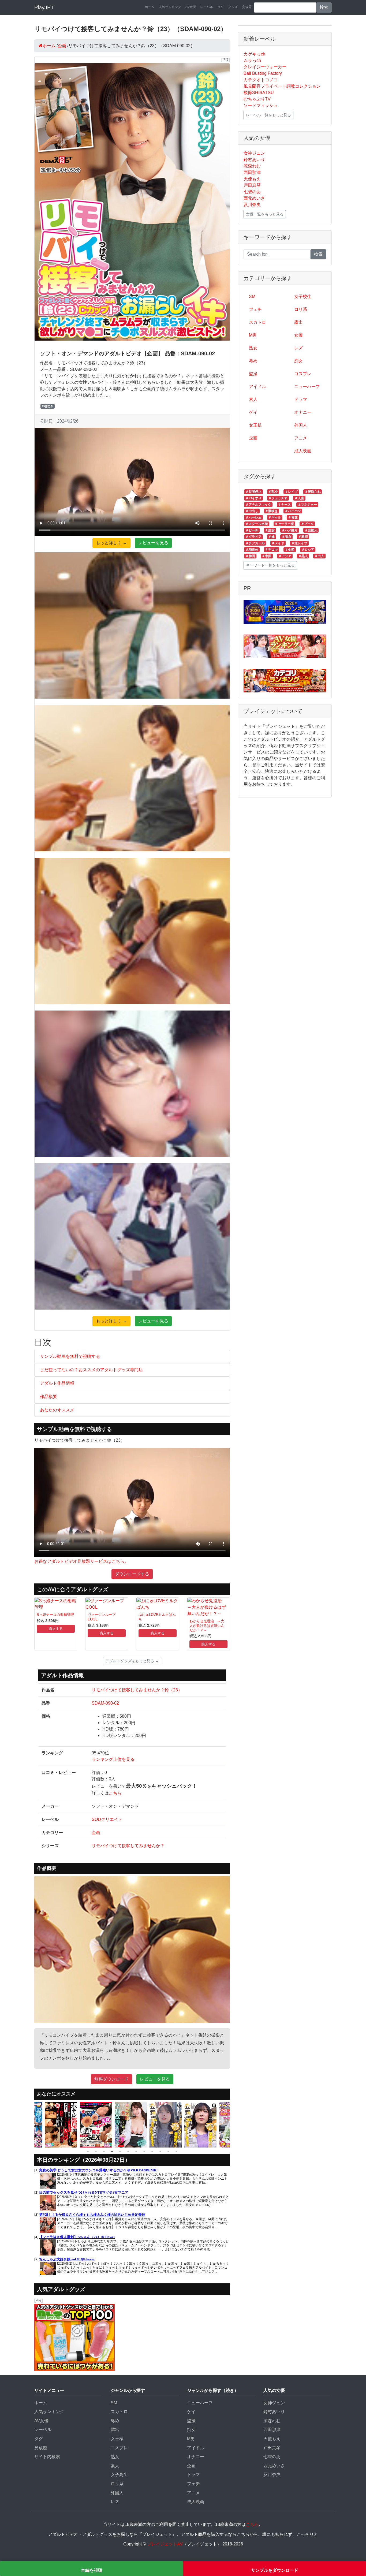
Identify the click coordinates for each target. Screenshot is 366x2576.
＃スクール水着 (257, 524)
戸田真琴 (252, 185)
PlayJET (44, 8)
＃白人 (319, 556)
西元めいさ (254, 198)
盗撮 (253, 374)
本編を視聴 (92, 2570)
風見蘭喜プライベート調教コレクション (282, 86)
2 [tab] (96, 2152)
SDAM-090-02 (105, 1703)
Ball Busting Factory (263, 73)
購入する (56, 1629)
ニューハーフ (307, 387)
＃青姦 (293, 517)
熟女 (253, 348)
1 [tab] (88, 2152)
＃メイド (278, 543)
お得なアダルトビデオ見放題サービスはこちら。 (81, 1561)
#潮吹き (48, 406)
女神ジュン (254, 153)
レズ (298, 348)
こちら (115, 1793)
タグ (221, 7)
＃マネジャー (307, 505)
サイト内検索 (47, 2457)
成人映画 (303, 451)
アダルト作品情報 (57, 1383)
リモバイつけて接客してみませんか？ (128, 1846)
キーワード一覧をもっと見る (270, 565)
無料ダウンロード (111, 2079)
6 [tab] (128, 2152)
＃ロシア (308, 550)
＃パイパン (293, 511)
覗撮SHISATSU (259, 93)
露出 (298, 322)
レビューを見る (153, 543)
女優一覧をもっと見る (265, 214)
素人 (253, 399)
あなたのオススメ (57, 1410)
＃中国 (267, 556)
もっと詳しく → (111, 543)
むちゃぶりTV (257, 99)
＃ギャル (275, 517)
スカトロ (257, 322)
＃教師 (303, 537)
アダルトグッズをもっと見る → (132, 1661)
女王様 (255, 425)
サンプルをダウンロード (275, 2570)
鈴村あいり (254, 160)
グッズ (233, 7)
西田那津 (252, 172)
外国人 (301, 425)
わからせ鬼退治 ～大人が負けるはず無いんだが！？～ (207, 1626)
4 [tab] (112, 2152)
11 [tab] (168, 2152)
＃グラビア (253, 537)
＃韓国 (250, 556)
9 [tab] (152, 2152)
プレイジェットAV (165, 2544)
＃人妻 (299, 498)
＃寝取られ (313, 492)
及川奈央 (252, 205)
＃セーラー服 (284, 524)
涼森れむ (252, 166)
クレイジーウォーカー (265, 67)
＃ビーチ (252, 530)
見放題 (247, 7)
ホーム (150, 7)
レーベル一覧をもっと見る (268, 115)
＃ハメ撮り (290, 530)
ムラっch (252, 60)
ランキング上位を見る (113, 1759)
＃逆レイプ (299, 543)
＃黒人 (303, 556)
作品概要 (48, 1397)
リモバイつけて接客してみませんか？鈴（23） (137, 1690)
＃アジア (285, 556)
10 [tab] (160, 2152)
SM (252, 297)
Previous (30, 2125)
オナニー (303, 412)
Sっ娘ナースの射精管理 (55, 1615)
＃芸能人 (311, 530)
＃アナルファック (258, 505)
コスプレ (303, 374)
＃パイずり (253, 498)
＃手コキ (271, 550)
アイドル (257, 387)
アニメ (301, 438)
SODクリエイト (107, 1819)
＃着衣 (286, 537)
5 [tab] (120, 2152)
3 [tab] (104, 2152)
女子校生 (303, 297)
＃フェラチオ (278, 498)
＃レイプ (291, 492)
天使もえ (252, 179)
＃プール (307, 524)
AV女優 (191, 7)
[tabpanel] (62, 2125)
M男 (253, 335)
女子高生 (119, 2475)
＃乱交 (273, 492)
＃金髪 (290, 550)
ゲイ (253, 412)
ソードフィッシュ (261, 105)
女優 (298, 335)
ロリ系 (301, 309)
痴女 (298, 361)
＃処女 (270, 530)
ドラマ (301, 399)
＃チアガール (255, 543)
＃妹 (271, 537)
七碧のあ (252, 192)
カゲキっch (254, 54)
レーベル (207, 7)
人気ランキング (170, 7)
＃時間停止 (253, 492)
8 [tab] (144, 2152)
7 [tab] (136, 2152)
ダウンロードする (132, 1574)
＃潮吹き (271, 511)
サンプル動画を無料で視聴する (70, 1356)
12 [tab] (176, 2152)
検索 (324, 7)
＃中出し (252, 511)
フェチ (255, 309)
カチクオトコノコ (261, 80)
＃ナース (284, 505)
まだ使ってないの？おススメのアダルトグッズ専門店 (91, 1370)
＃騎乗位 (252, 550)
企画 (96, 1833)
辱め (253, 361)
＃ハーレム (253, 517)
